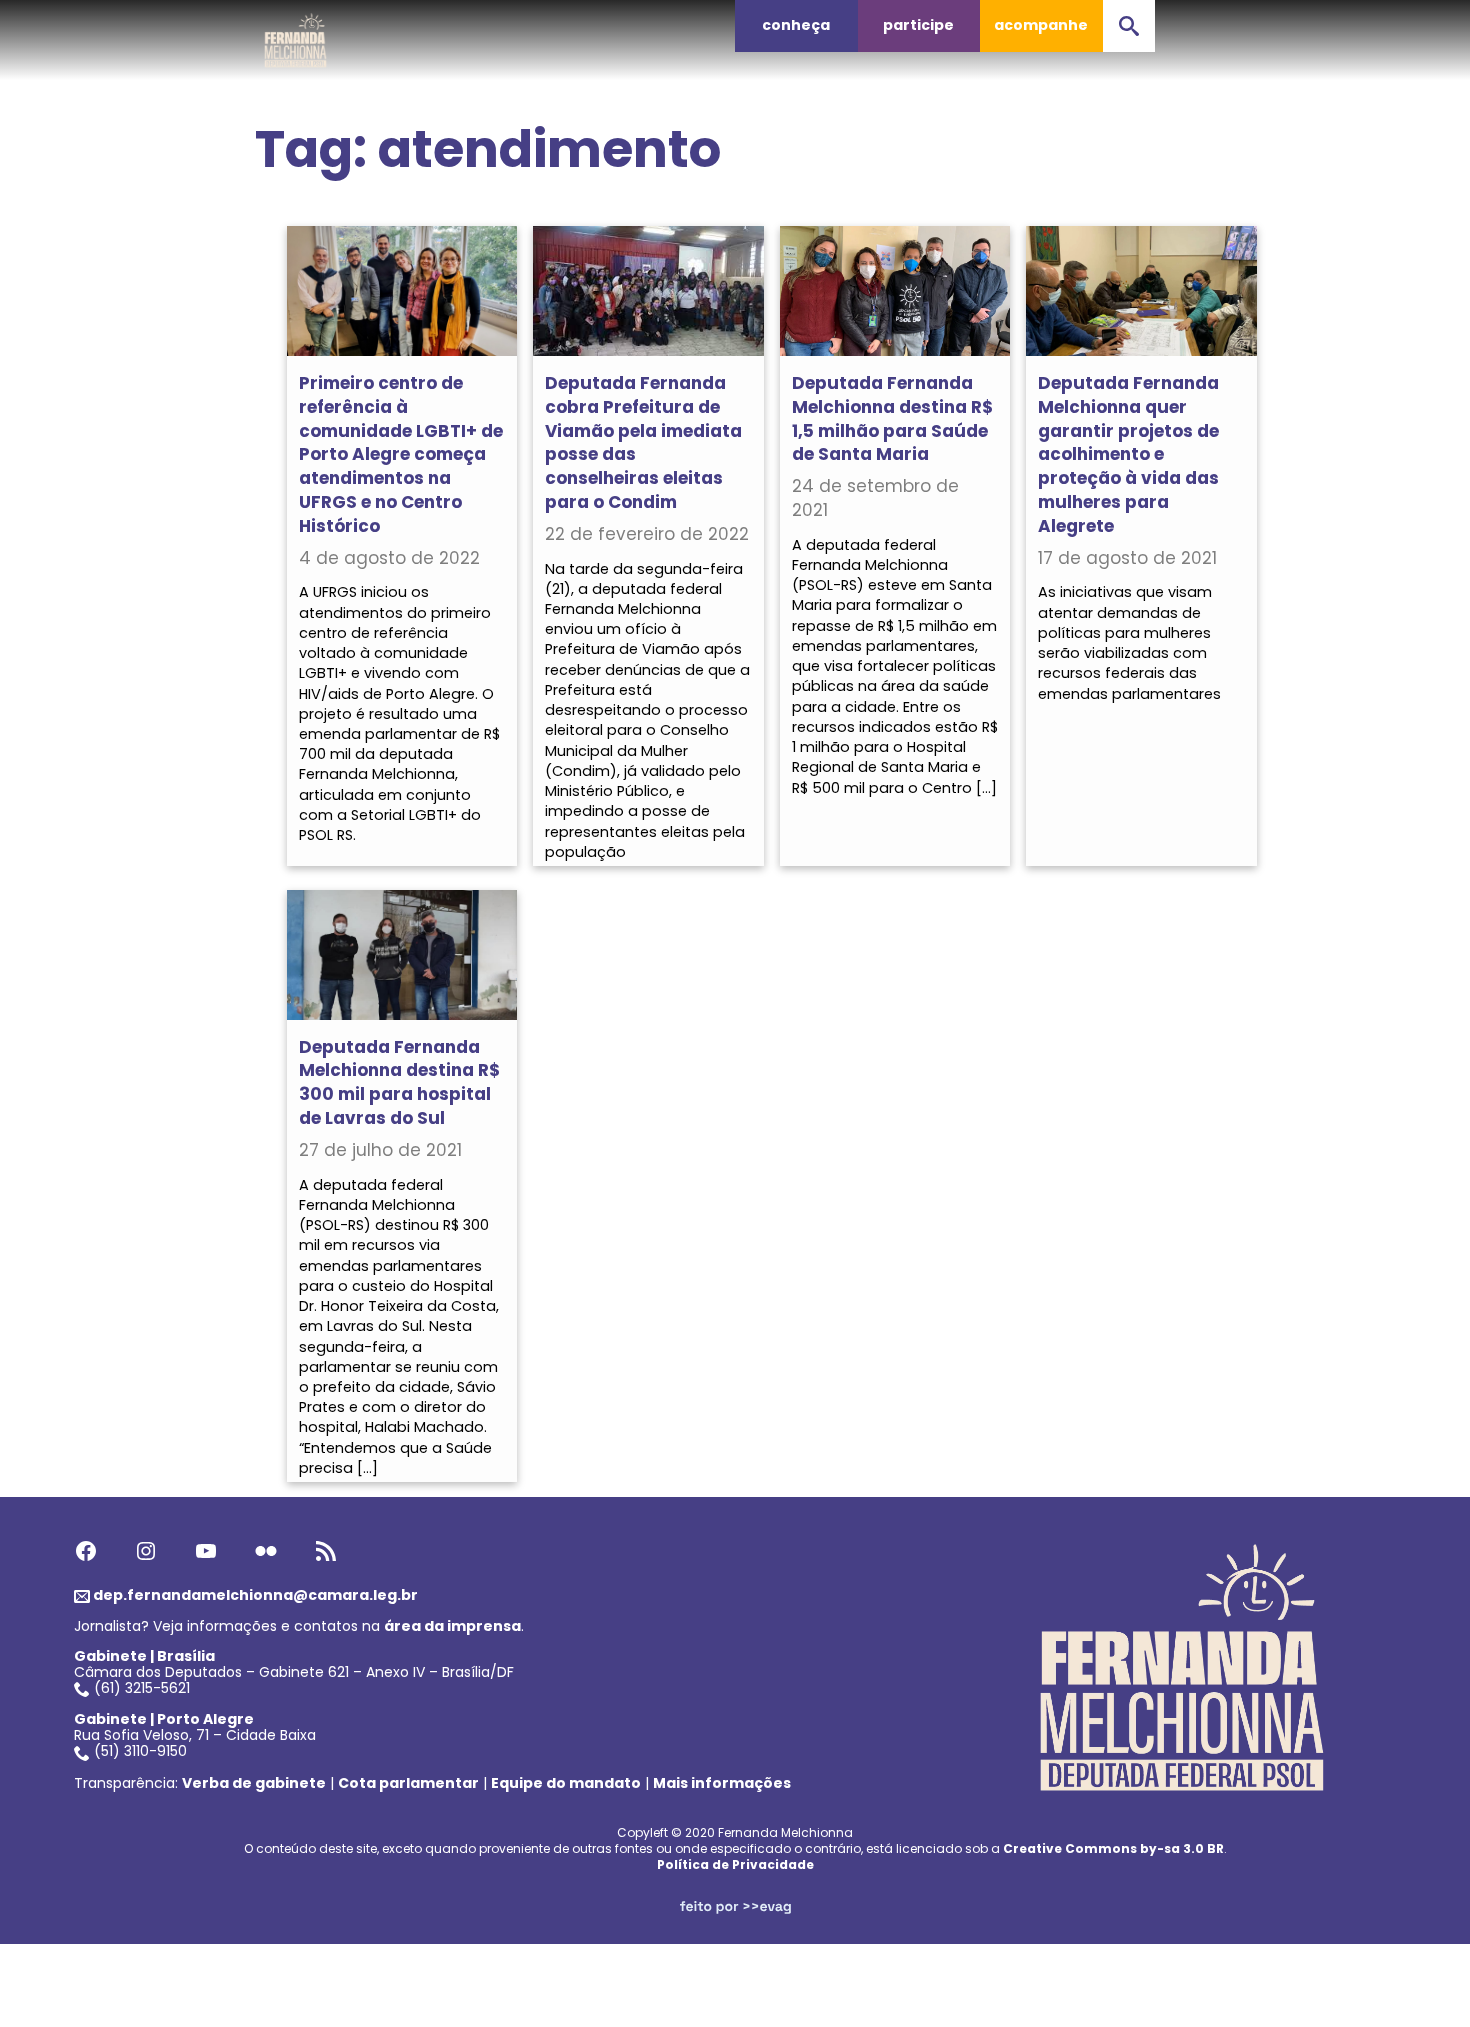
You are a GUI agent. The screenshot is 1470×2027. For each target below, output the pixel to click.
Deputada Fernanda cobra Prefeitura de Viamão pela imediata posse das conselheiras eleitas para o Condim (643, 442)
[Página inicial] (296, 35)
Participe (918, 25)
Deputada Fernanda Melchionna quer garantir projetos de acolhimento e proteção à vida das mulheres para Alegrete (1128, 454)
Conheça (796, 25)
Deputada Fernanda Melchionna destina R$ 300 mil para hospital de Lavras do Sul (399, 1082)
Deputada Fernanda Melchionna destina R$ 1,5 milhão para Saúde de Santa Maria (892, 418)
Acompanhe (1041, 25)
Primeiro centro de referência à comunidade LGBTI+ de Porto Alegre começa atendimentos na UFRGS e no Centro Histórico (401, 454)
